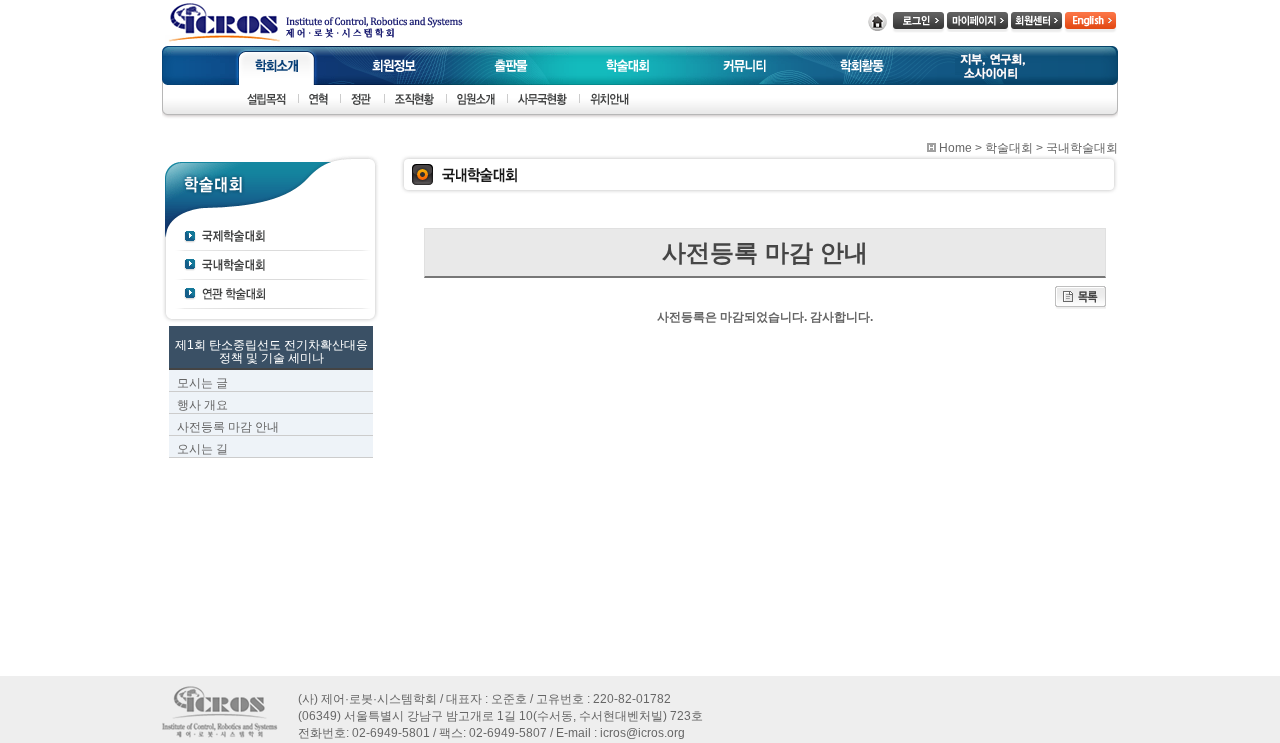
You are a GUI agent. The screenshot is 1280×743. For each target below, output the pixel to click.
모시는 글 (202, 383)
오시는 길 (202, 449)
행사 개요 (202, 405)
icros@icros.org (642, 733)
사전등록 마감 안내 (228, 427)
